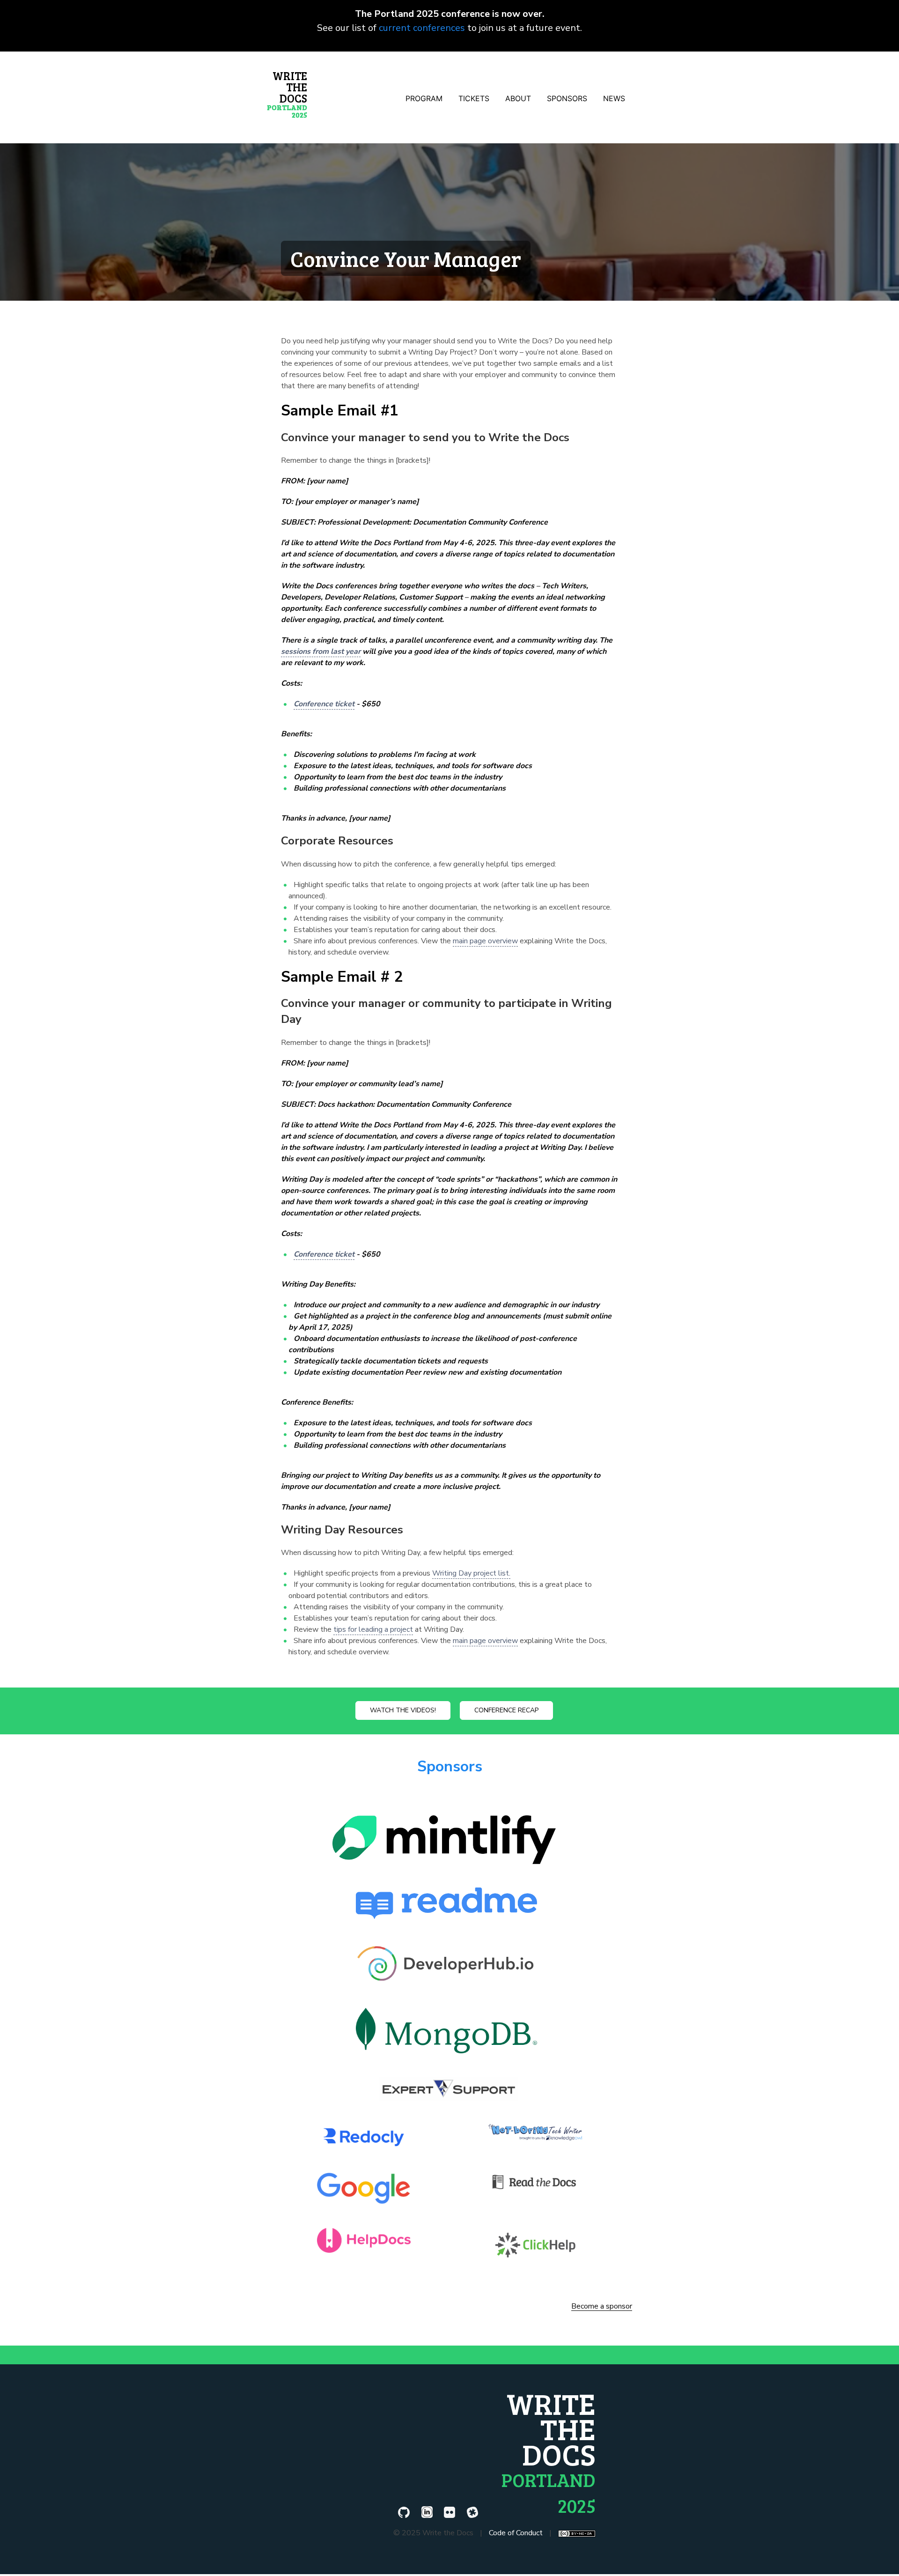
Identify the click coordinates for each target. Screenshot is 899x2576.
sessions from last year (321, 651)
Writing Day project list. (471, 1573)
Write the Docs (287, 94)
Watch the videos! (403, 1710)
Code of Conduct (516, 2533)
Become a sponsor (602, 2307)
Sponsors (450, 1766)
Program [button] (424, 98)
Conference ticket (324, 704)
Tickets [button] (474, 98)
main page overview (485, 941)
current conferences (422, 28)
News (614, 98)
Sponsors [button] (567, 98)
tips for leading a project (373, 1629)
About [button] (518, 98)
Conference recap (506, 1710)
